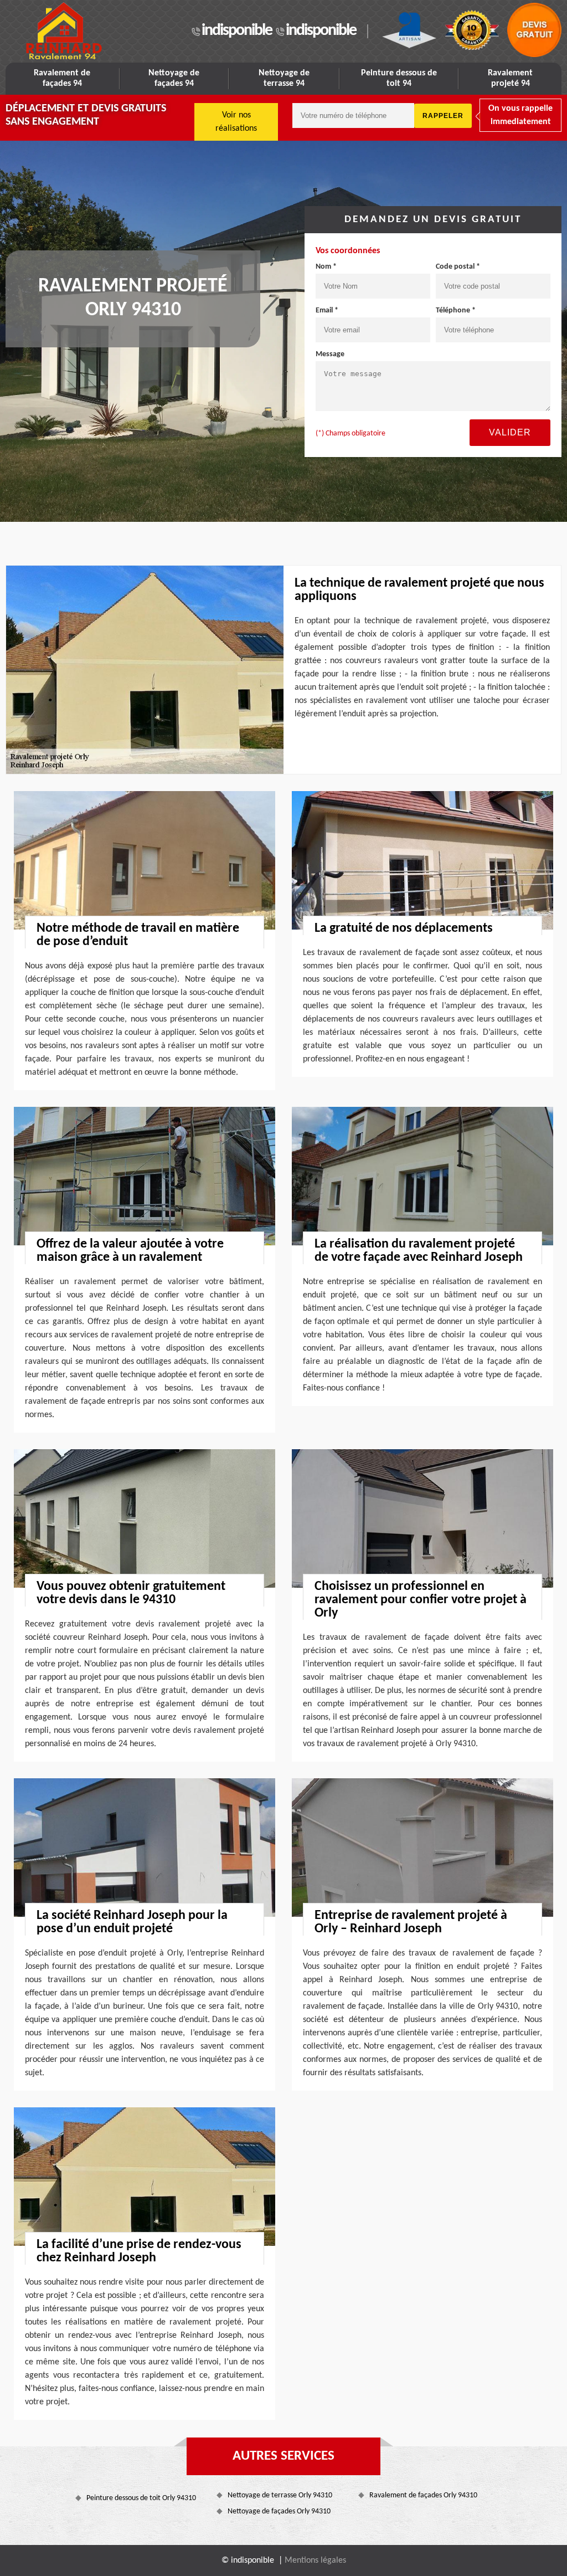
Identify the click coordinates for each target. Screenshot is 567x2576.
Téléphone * (456, 311)
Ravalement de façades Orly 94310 (423, 2495)
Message (330, 354)
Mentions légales (315, 2560)
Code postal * (458, 267)
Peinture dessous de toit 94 (399, 78)
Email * (327, 311)
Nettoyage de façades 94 (174, 78)
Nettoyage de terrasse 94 (284, 78)
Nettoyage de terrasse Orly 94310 (280, 2495)
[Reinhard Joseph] (63, 31)
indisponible (237, 31)
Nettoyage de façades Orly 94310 (279, 2511)
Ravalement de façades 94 (62, 78)
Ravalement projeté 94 (510, 78)
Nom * (326, 267)
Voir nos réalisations (236, 122)
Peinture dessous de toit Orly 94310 (141, 2498)
